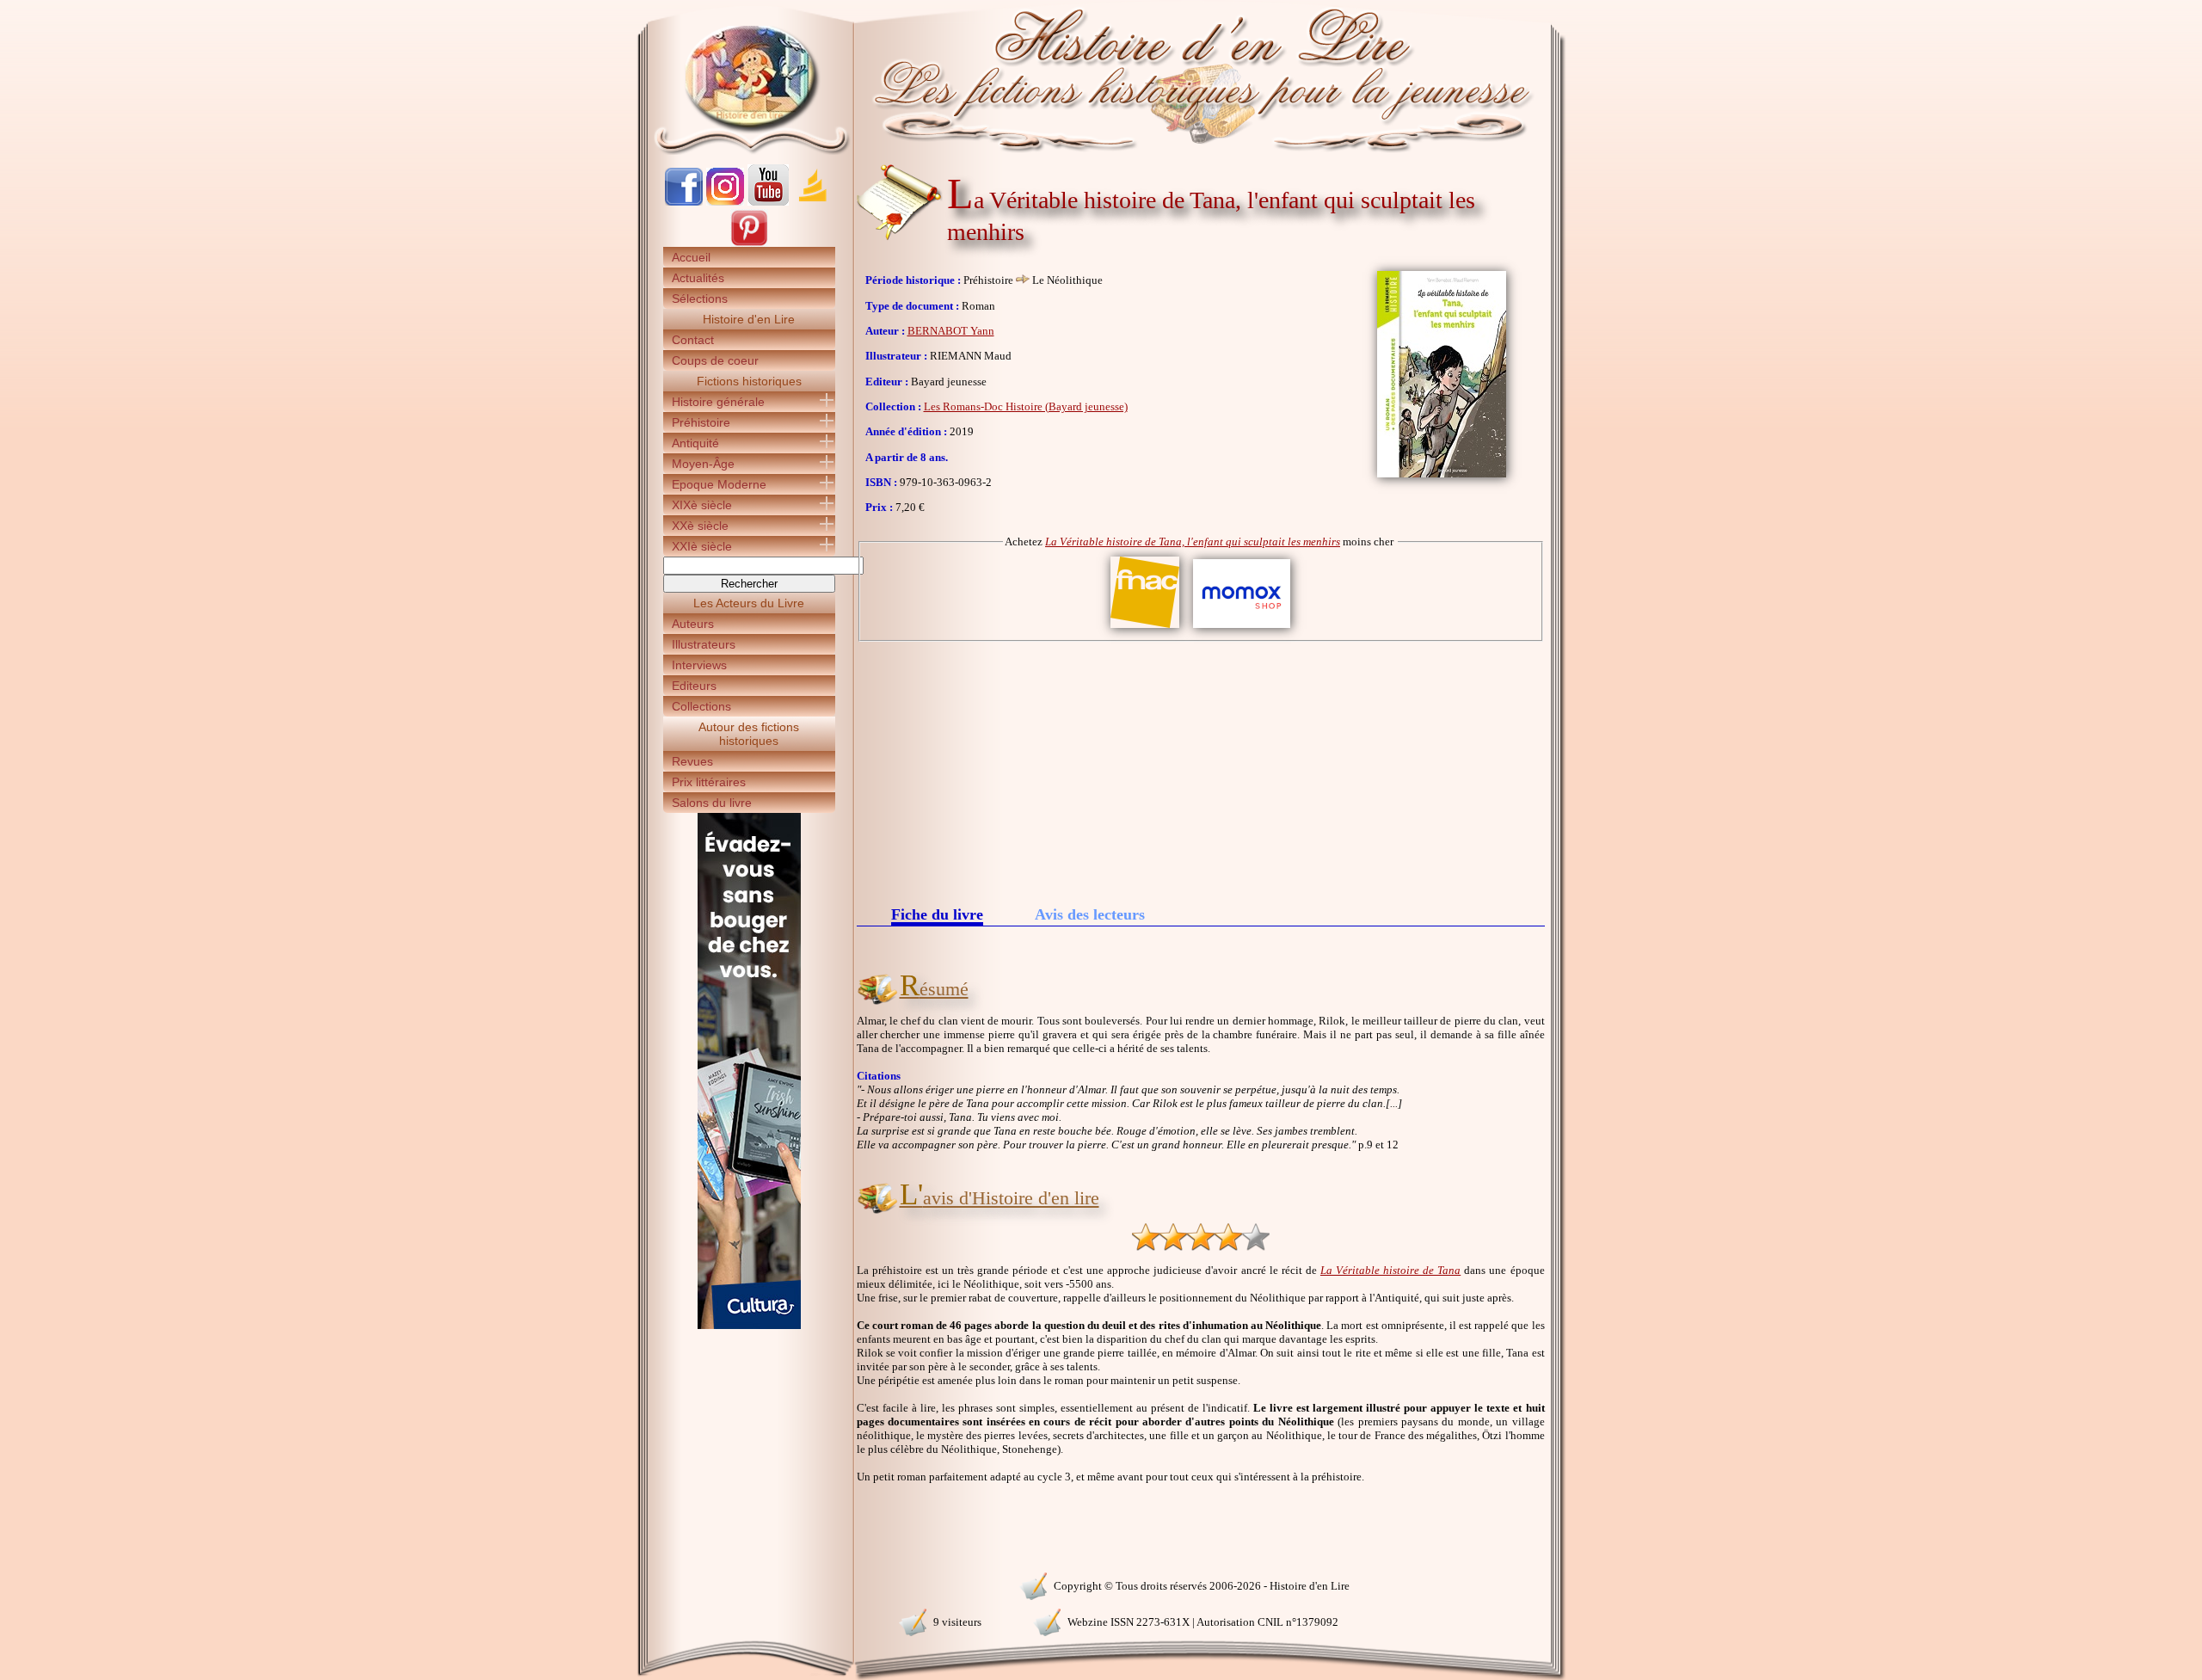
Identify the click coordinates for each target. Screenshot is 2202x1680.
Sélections (700, 298)
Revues (692, 761)
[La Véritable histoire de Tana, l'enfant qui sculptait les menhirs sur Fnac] (1145, 628)
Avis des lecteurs (1090, 914)
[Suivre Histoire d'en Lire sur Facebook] (684, 202)
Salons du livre (712, 803)
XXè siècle (700, 526)
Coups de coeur (715, 360)
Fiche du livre (937, 916)
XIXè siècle (702, 505)
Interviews (699, 665)
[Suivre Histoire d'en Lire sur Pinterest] (749, 243)
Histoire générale (718, 402)
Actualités (698, 278)
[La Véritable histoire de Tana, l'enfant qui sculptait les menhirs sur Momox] (1242, 628)
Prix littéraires (709, 782)
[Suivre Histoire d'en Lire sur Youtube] (768, 202)
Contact (693, 340)
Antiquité (695, 443)
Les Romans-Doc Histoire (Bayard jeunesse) (1026, 406)
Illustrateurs (704, 644)
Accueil (691, 257)
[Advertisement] (1201, 771)
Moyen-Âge (703, 464)
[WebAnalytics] (748, 1584)
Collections (701, 706)
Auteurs (693, 624)
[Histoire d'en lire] (1101, 77)
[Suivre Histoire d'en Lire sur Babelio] (813, 202)
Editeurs (694, 686)
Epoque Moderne (719, 484)
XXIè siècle (702, 546)
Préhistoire (701, 422)
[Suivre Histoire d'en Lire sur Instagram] (725, 202)
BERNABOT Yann (951, 331)
